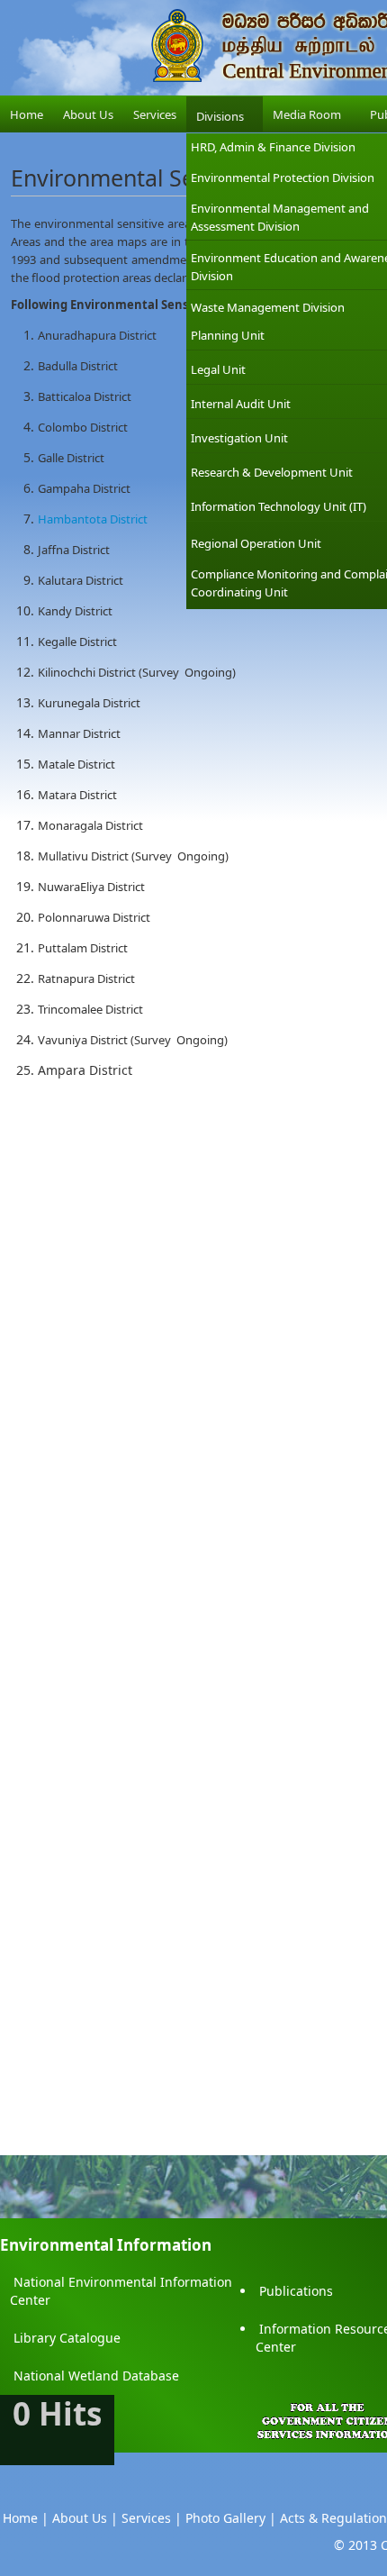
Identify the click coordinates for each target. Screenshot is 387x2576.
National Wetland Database (96, 2376)
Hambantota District (93, 519)
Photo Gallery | (231, 2518)
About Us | (85, 2518)
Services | (152, 2518)
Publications (296, 2291)
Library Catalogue (67, 2338)
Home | (26, 2518)
